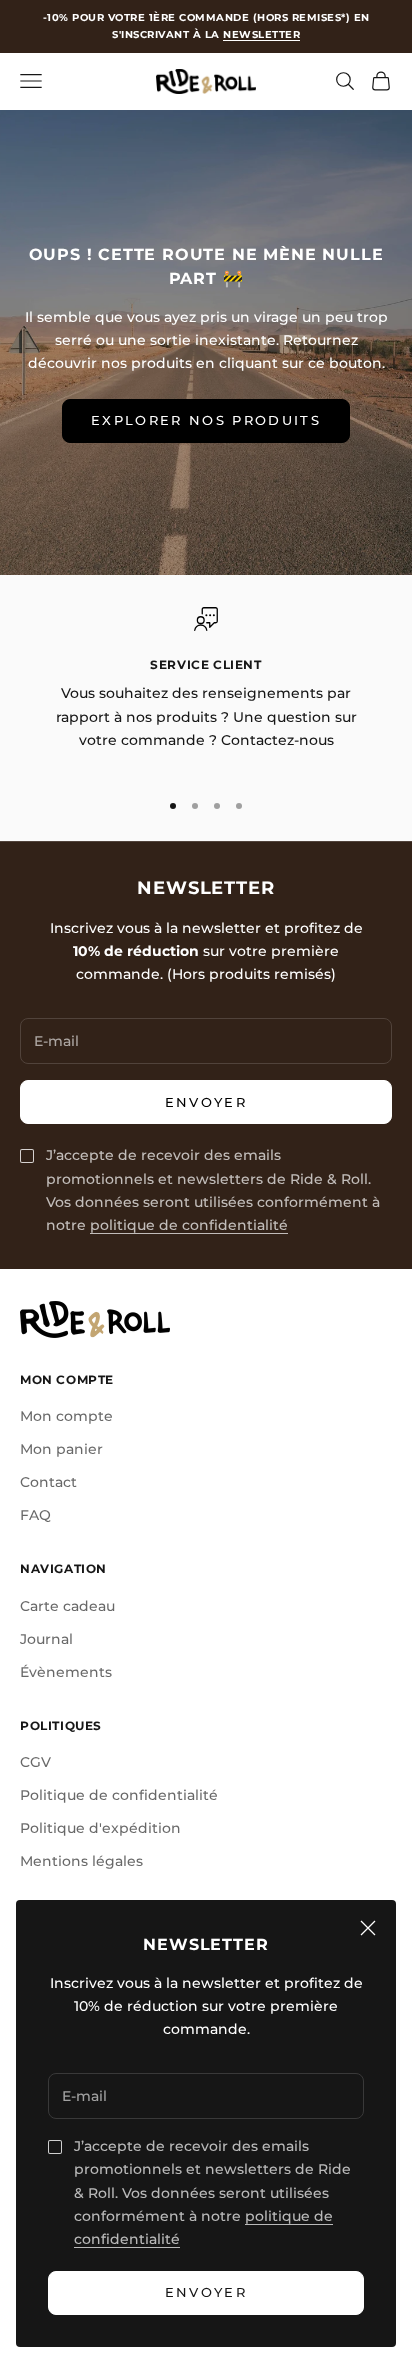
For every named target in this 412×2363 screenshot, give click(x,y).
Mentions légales (81, 1861)
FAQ (35, 1515)
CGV (35, 1762)
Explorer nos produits (206, 420)
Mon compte (66, 1416)
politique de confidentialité (189, 1225)
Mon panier (61, 1449)
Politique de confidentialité (119, 1795)
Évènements (66, 1672)
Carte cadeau (67, 1606)
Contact (48, 1482)
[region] (206, 689)
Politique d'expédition (100, 1828)
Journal (46, 1639)
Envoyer (206, 2292)
